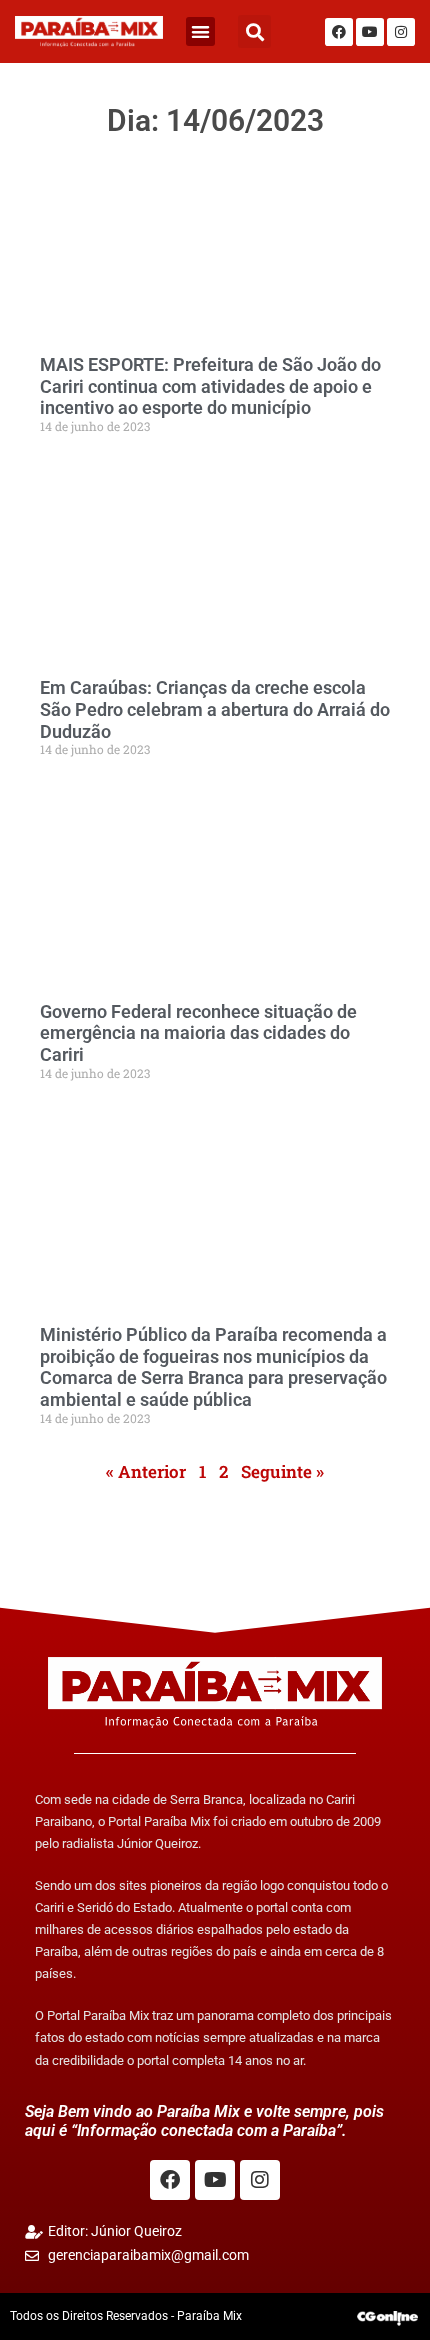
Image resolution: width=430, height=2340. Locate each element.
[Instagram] (401, 32)
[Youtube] (370, 32)
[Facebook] (339, 32)
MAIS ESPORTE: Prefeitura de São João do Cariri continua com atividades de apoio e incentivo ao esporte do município (210, 386)
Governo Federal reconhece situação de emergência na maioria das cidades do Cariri (198, 1033)
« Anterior (146, 1471)
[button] (200, 31)
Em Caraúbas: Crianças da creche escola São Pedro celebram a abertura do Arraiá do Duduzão (215, 709)
